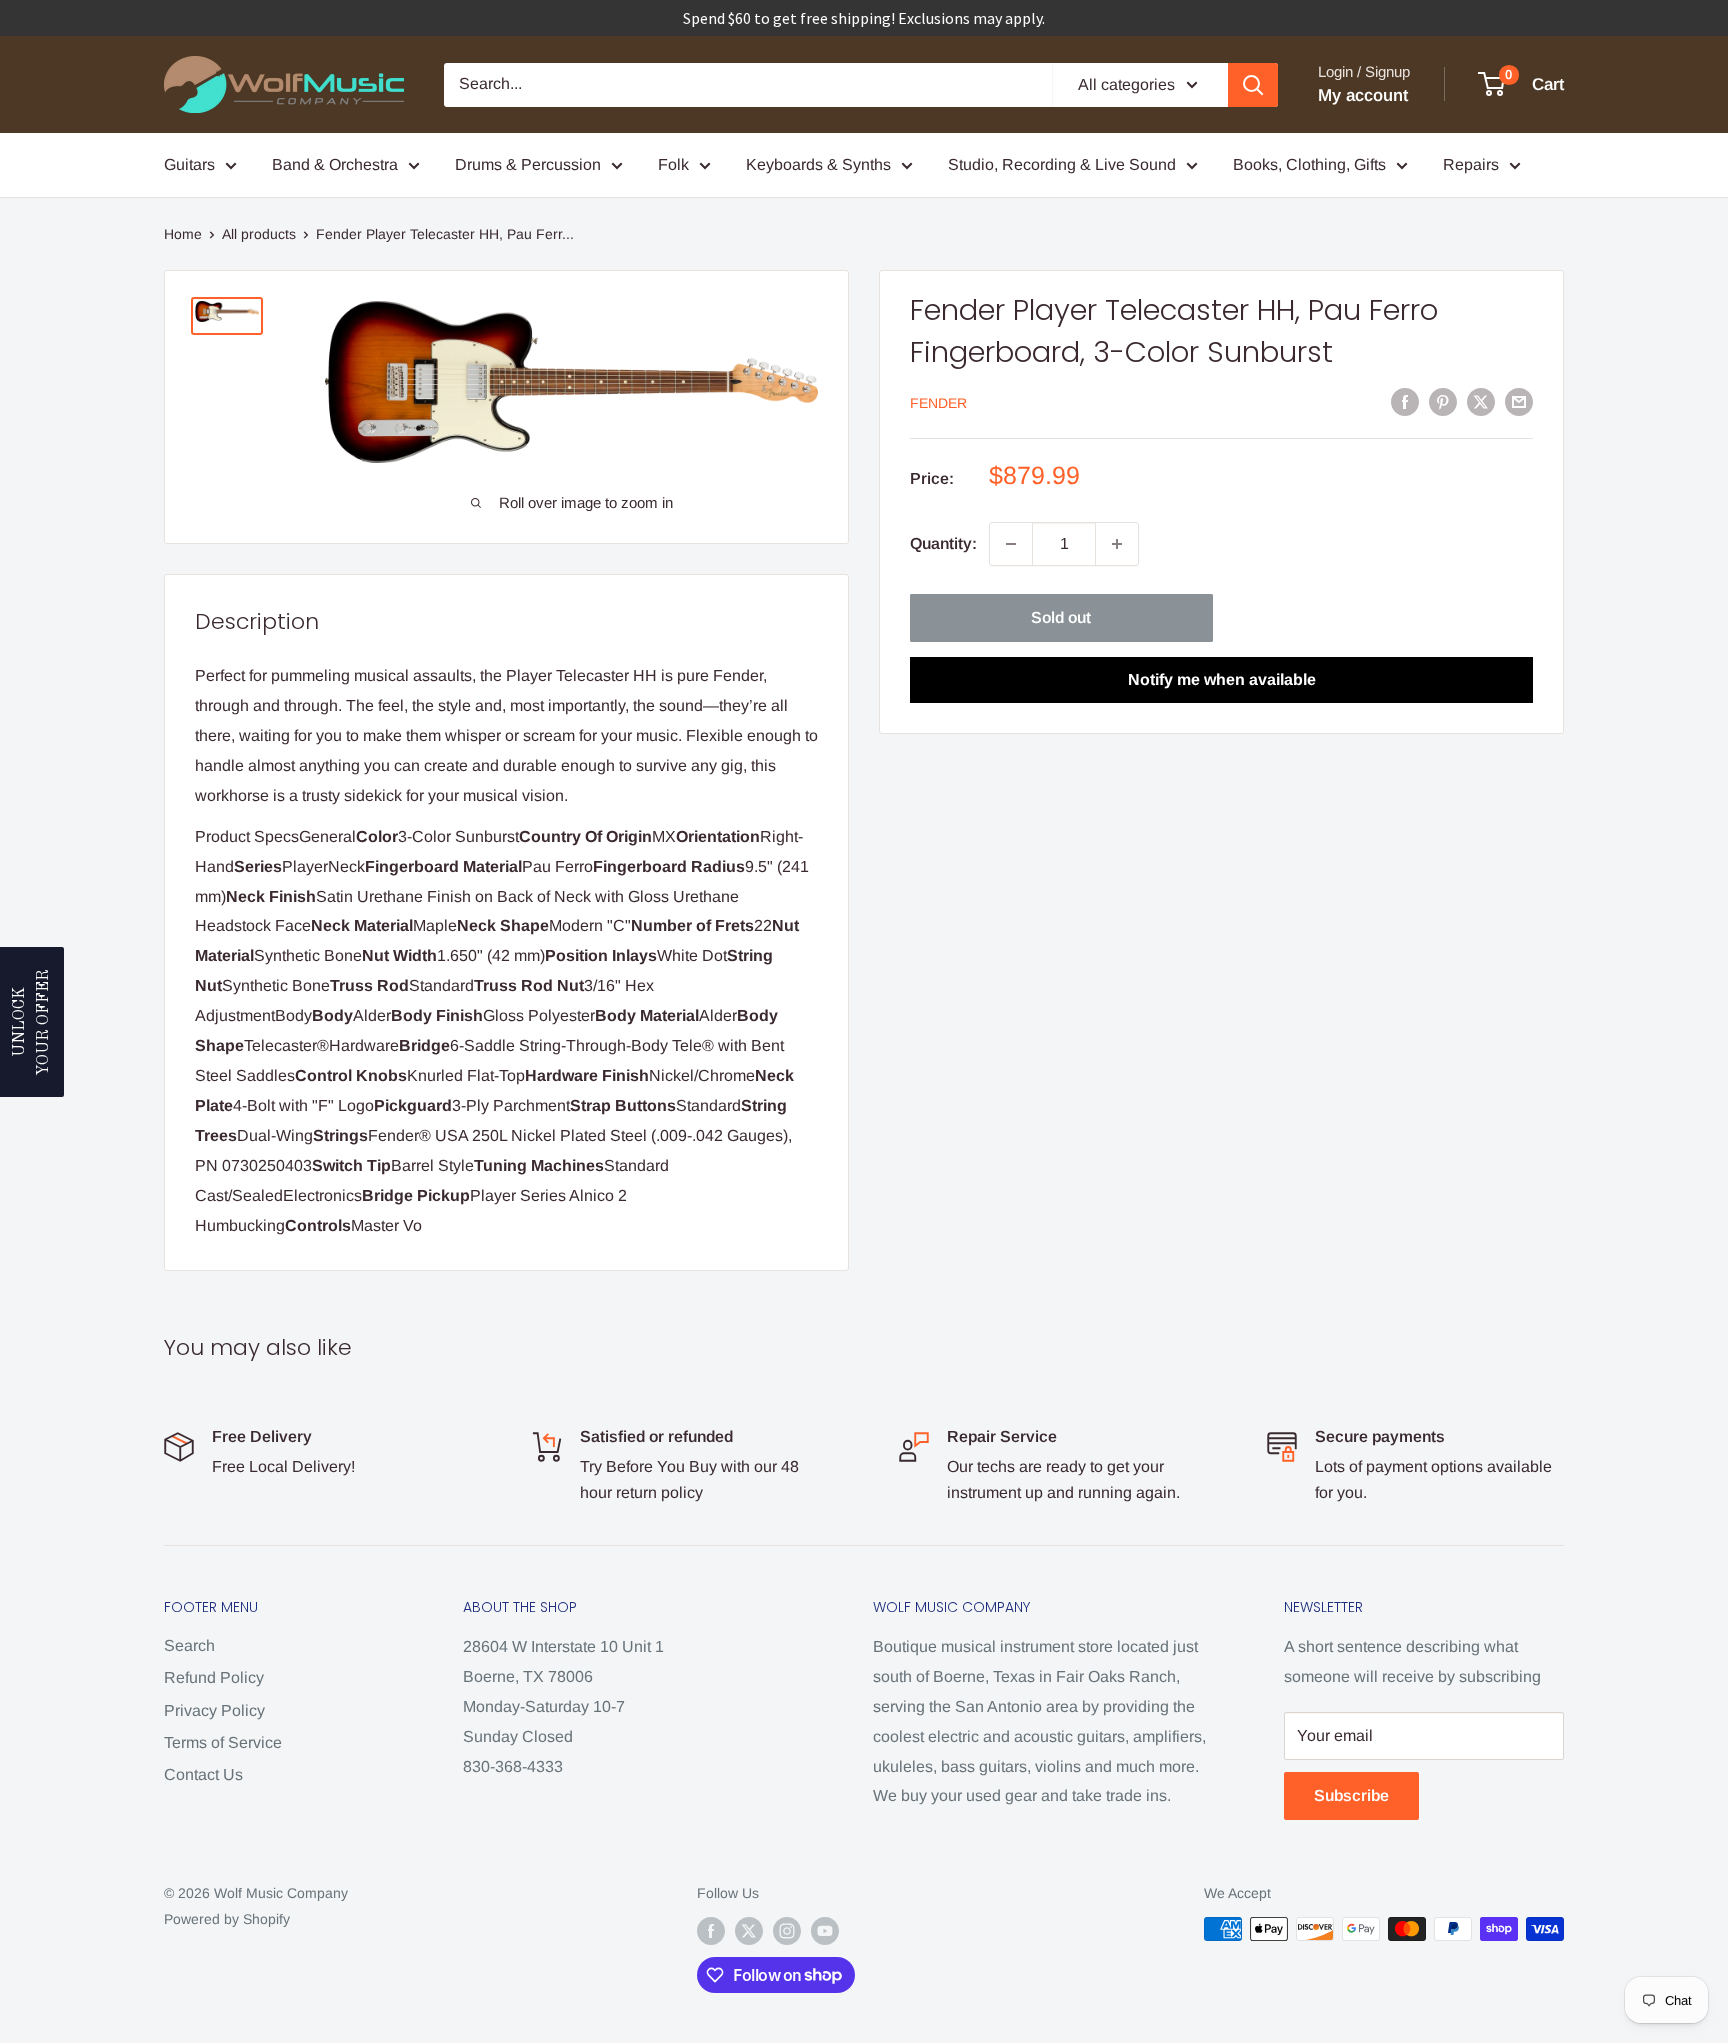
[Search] (1253, 85)
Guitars (189, 164)
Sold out (1061, 617)
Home (183, 234)
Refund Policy (214, 1677)
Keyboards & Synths (818, 164)
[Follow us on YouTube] (825, 1931)
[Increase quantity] (1117, 544)
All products (259, 234)
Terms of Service (223, 1742)
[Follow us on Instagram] (787, 1931)
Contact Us (203, 1774)
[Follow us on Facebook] (711, 1931)
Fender (938, 403)
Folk (673, 164)
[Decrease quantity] (1011, 544)
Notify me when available (1222, 679)
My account (1363, 95)
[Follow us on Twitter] (749, 1931)
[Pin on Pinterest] (1443, 401)
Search (189, 1645)
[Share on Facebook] (1405, 401)
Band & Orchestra (335, 164)
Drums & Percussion (528, 164)
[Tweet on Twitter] (1481, 401)
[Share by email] (1519, 401)
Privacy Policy (214, 1710)
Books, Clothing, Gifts (1309, 164)
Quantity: (943, 543)
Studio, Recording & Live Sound (1062, 164)
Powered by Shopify (227, 1919)
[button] (32, 1022)
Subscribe (1351, 1795)
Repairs (1471, 164)
